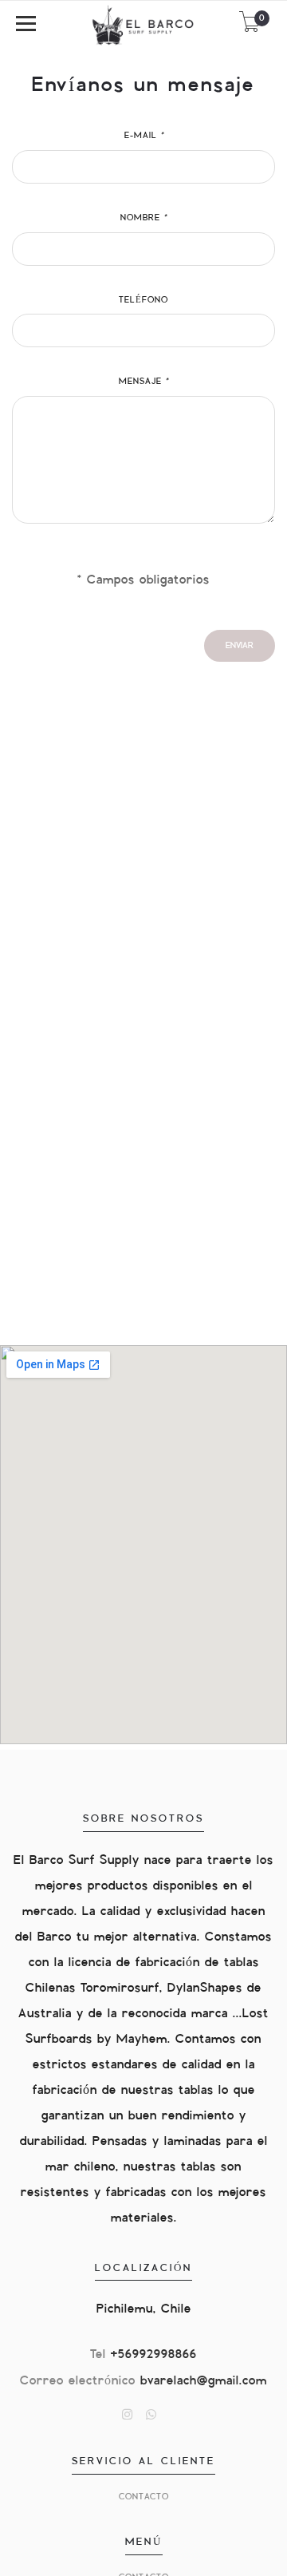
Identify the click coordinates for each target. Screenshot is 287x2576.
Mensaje (143, 381)
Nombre (143, 218)
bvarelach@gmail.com (204, 2381)
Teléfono (143, 300)
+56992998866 (154, 2354)
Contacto (144, 2497)
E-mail (144, 135)
